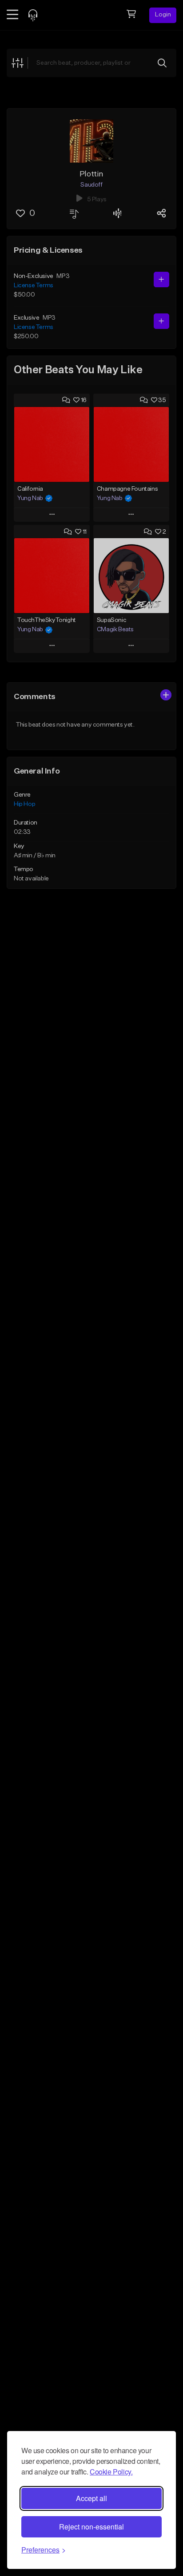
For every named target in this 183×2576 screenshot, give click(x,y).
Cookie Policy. (111, 2472)
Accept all (91, 2498)
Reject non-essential (91, 2527)
